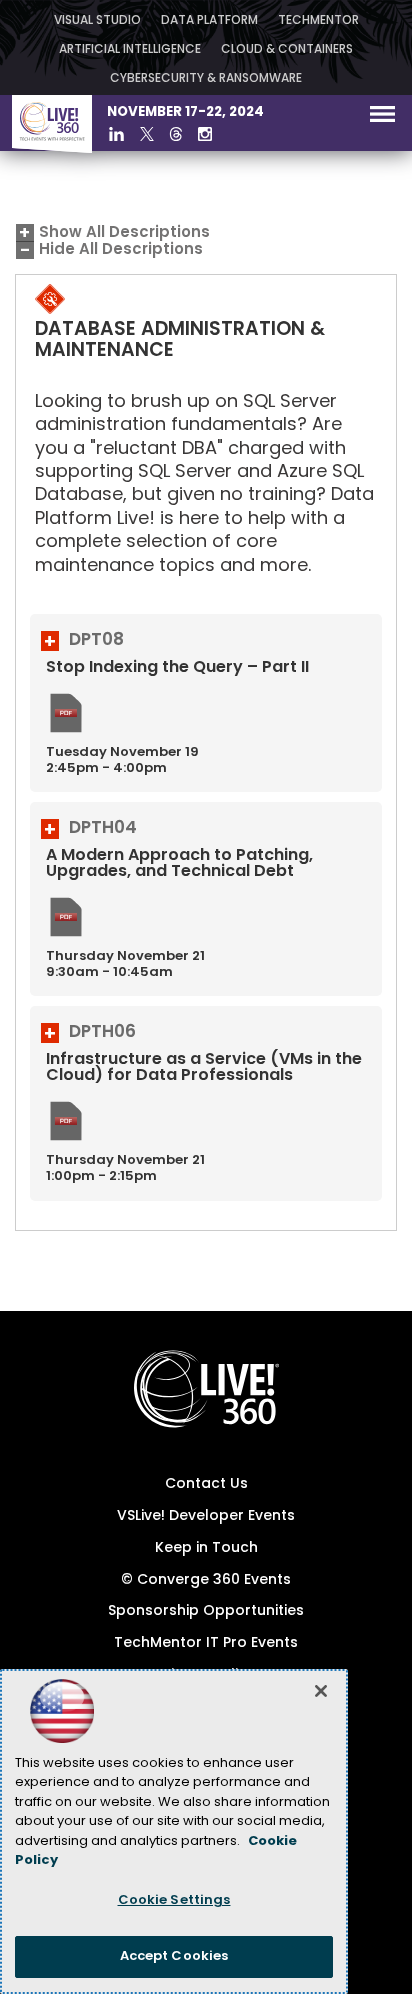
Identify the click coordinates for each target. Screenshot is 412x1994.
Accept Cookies (174, 1956)
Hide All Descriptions (121, 250)
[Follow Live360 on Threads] (176, 134)
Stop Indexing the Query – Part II (177, 668)
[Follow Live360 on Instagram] (205, 134)
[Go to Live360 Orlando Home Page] (52, 149)
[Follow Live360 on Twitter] (147, 134)
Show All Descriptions (124, 233)
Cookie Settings (174, 1900)
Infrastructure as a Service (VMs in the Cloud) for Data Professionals (204, 1068)
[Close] (321, 1691)
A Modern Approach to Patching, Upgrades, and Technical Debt (179, 864)
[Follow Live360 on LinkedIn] (116, 134)
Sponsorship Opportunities (206, 1611)
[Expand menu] (382, 118)
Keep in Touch (206, 1548)
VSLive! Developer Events (206, 1516)
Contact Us (206, 1484)
